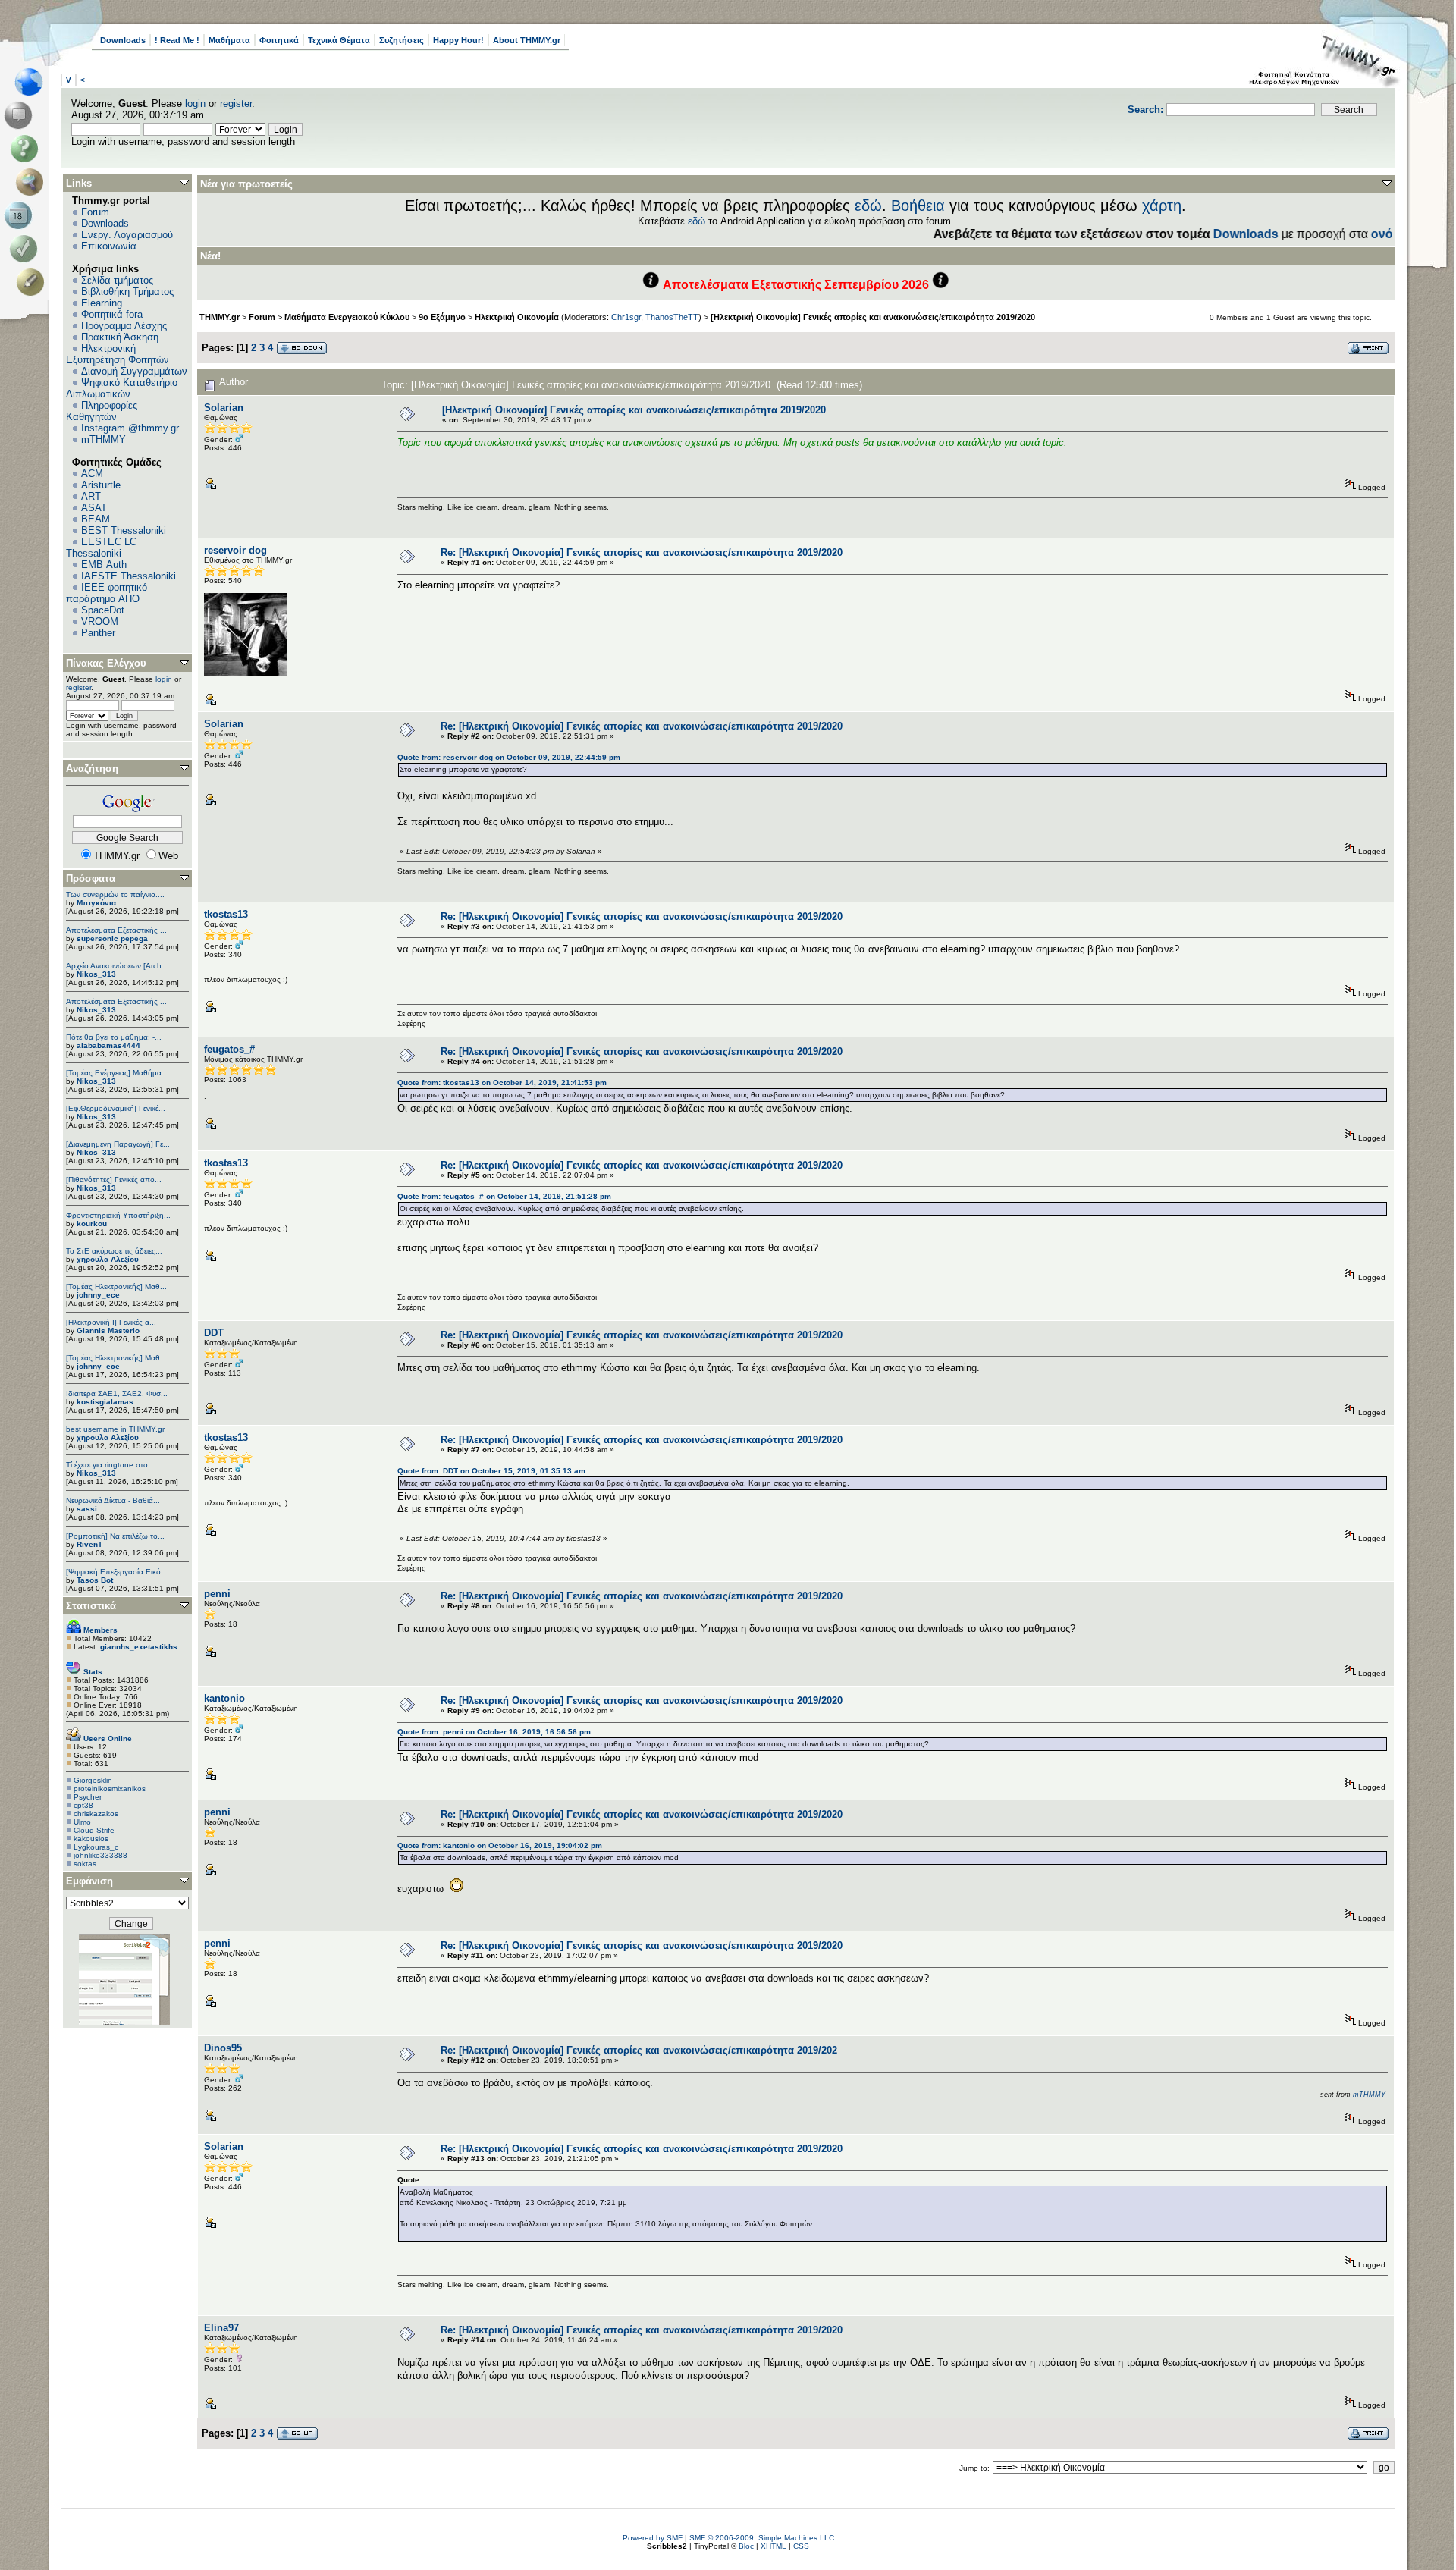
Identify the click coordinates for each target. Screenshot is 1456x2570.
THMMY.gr (220, 317)
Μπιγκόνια (96, 903)
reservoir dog (235, 550)
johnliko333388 (100, 1855)
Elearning (102, 303)
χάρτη (1162, 206)
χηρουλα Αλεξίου (108, 1259)
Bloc (746, 2546)
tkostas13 (226, 914)
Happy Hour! (458, 40)
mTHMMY (104, 439)
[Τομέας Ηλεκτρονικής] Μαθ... (116, 1287)
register (236, 104)
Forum (95, 212)
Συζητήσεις (402, 40)
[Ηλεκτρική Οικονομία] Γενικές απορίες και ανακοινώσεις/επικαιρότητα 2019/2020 (873, 317)
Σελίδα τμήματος (117, 280)
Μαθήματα (229, 40)
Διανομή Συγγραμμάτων (134, 371)
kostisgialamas (105, 1402)
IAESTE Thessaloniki (129, 576)
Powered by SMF (653, 2538)
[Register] (33, 282)
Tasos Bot (95, 1580)
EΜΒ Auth (104, 565)
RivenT (89, 1544)
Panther (98, 633)
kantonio (224, 1698)
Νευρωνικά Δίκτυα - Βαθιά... (113, 1500)
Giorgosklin (93, 1780)
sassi (87, 1509)
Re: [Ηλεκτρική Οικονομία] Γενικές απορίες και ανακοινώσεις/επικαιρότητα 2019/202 (639, 2050)
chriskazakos (96, 1814)
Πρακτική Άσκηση (120, 337)
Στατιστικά (91, 1606)
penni (217, 1594)
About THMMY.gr (527, 40)
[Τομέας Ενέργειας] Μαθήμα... (117, 1073)
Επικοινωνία (109, 246)
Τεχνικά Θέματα (339, 40)
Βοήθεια (918, 206)
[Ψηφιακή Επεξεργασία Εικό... (117, 1572)
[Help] (27, 149)
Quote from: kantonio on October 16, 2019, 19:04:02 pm (500, 1845)
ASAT (94, 508)
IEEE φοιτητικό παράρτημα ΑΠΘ (107, 593)
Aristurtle (101, 485)
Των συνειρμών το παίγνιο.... (115, 894)
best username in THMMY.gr (115, 1429)
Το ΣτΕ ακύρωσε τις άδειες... (114, 1251)
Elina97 (221, 2328)
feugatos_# (229, 1049)
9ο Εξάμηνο (442, 317)
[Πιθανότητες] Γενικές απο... (114, 1180)
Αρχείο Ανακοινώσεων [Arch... (117, 966)
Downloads (123, 40)
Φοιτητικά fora (112, 314)
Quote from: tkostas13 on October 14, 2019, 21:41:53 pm (502, 1083)
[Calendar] (21, 215)
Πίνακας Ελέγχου (106, 663)
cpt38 (83, 1805)
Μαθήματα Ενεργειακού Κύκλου (347, 317)
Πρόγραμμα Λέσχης (124, 326)
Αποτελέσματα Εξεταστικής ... (116, 930)
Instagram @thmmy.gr (130, 428)
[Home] (33, 82)
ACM (92, 474)
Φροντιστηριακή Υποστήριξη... (118, 1215)
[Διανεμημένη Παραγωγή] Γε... (118, 1144)
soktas (85, 1864)
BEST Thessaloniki (124, 530)
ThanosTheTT (672, 317)
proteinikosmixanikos (110, 1789)
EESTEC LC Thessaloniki (101, 548)
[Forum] (21, 115)
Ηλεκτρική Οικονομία (517, 317)
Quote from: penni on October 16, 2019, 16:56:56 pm (494, 1732)
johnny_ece (98, 1295)
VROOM (100, 621)
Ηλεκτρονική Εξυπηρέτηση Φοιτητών (118, 354)
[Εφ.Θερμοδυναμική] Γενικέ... (116, 1108)
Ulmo (82, 1822)
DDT (214, 1333)
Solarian (224, 408)
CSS (801, 2546)
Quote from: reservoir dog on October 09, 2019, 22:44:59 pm (509, 757)
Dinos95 (223, 2048)
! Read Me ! (177, 40)
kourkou (92, 1224)
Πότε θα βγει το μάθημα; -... (114, 1037)
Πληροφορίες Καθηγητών (102, 411)
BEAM (96, 519)
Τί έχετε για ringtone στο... (110, 1465)
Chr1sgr (626, 317)
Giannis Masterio (108, 1331)
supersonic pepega (112, 938)
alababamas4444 (108, 1045)
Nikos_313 (96, 974)
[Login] (27, 249)
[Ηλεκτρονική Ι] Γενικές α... (111, 1322)
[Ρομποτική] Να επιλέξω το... (115, 1536)
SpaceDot (103, 610)
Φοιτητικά (279, 40)
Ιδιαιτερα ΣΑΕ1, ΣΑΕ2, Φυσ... (117, 1393)
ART (91, 496)
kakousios (91, 1839)
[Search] (33, 182)
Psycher (88, 1797)
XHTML (773, 2546)
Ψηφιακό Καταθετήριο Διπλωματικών (122, 388)
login (195, 104)
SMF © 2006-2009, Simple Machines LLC (762, 2538)
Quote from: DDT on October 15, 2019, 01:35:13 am (491, 1471)
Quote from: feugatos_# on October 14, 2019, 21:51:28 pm (504, 1196)
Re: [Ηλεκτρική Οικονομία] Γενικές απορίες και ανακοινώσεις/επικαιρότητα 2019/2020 (642, 552)
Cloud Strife (94, 1830)
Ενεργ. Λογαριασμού (127, 235)
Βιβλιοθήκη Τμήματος (127, 292)
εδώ (868, 206)
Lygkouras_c (96, 1847)
